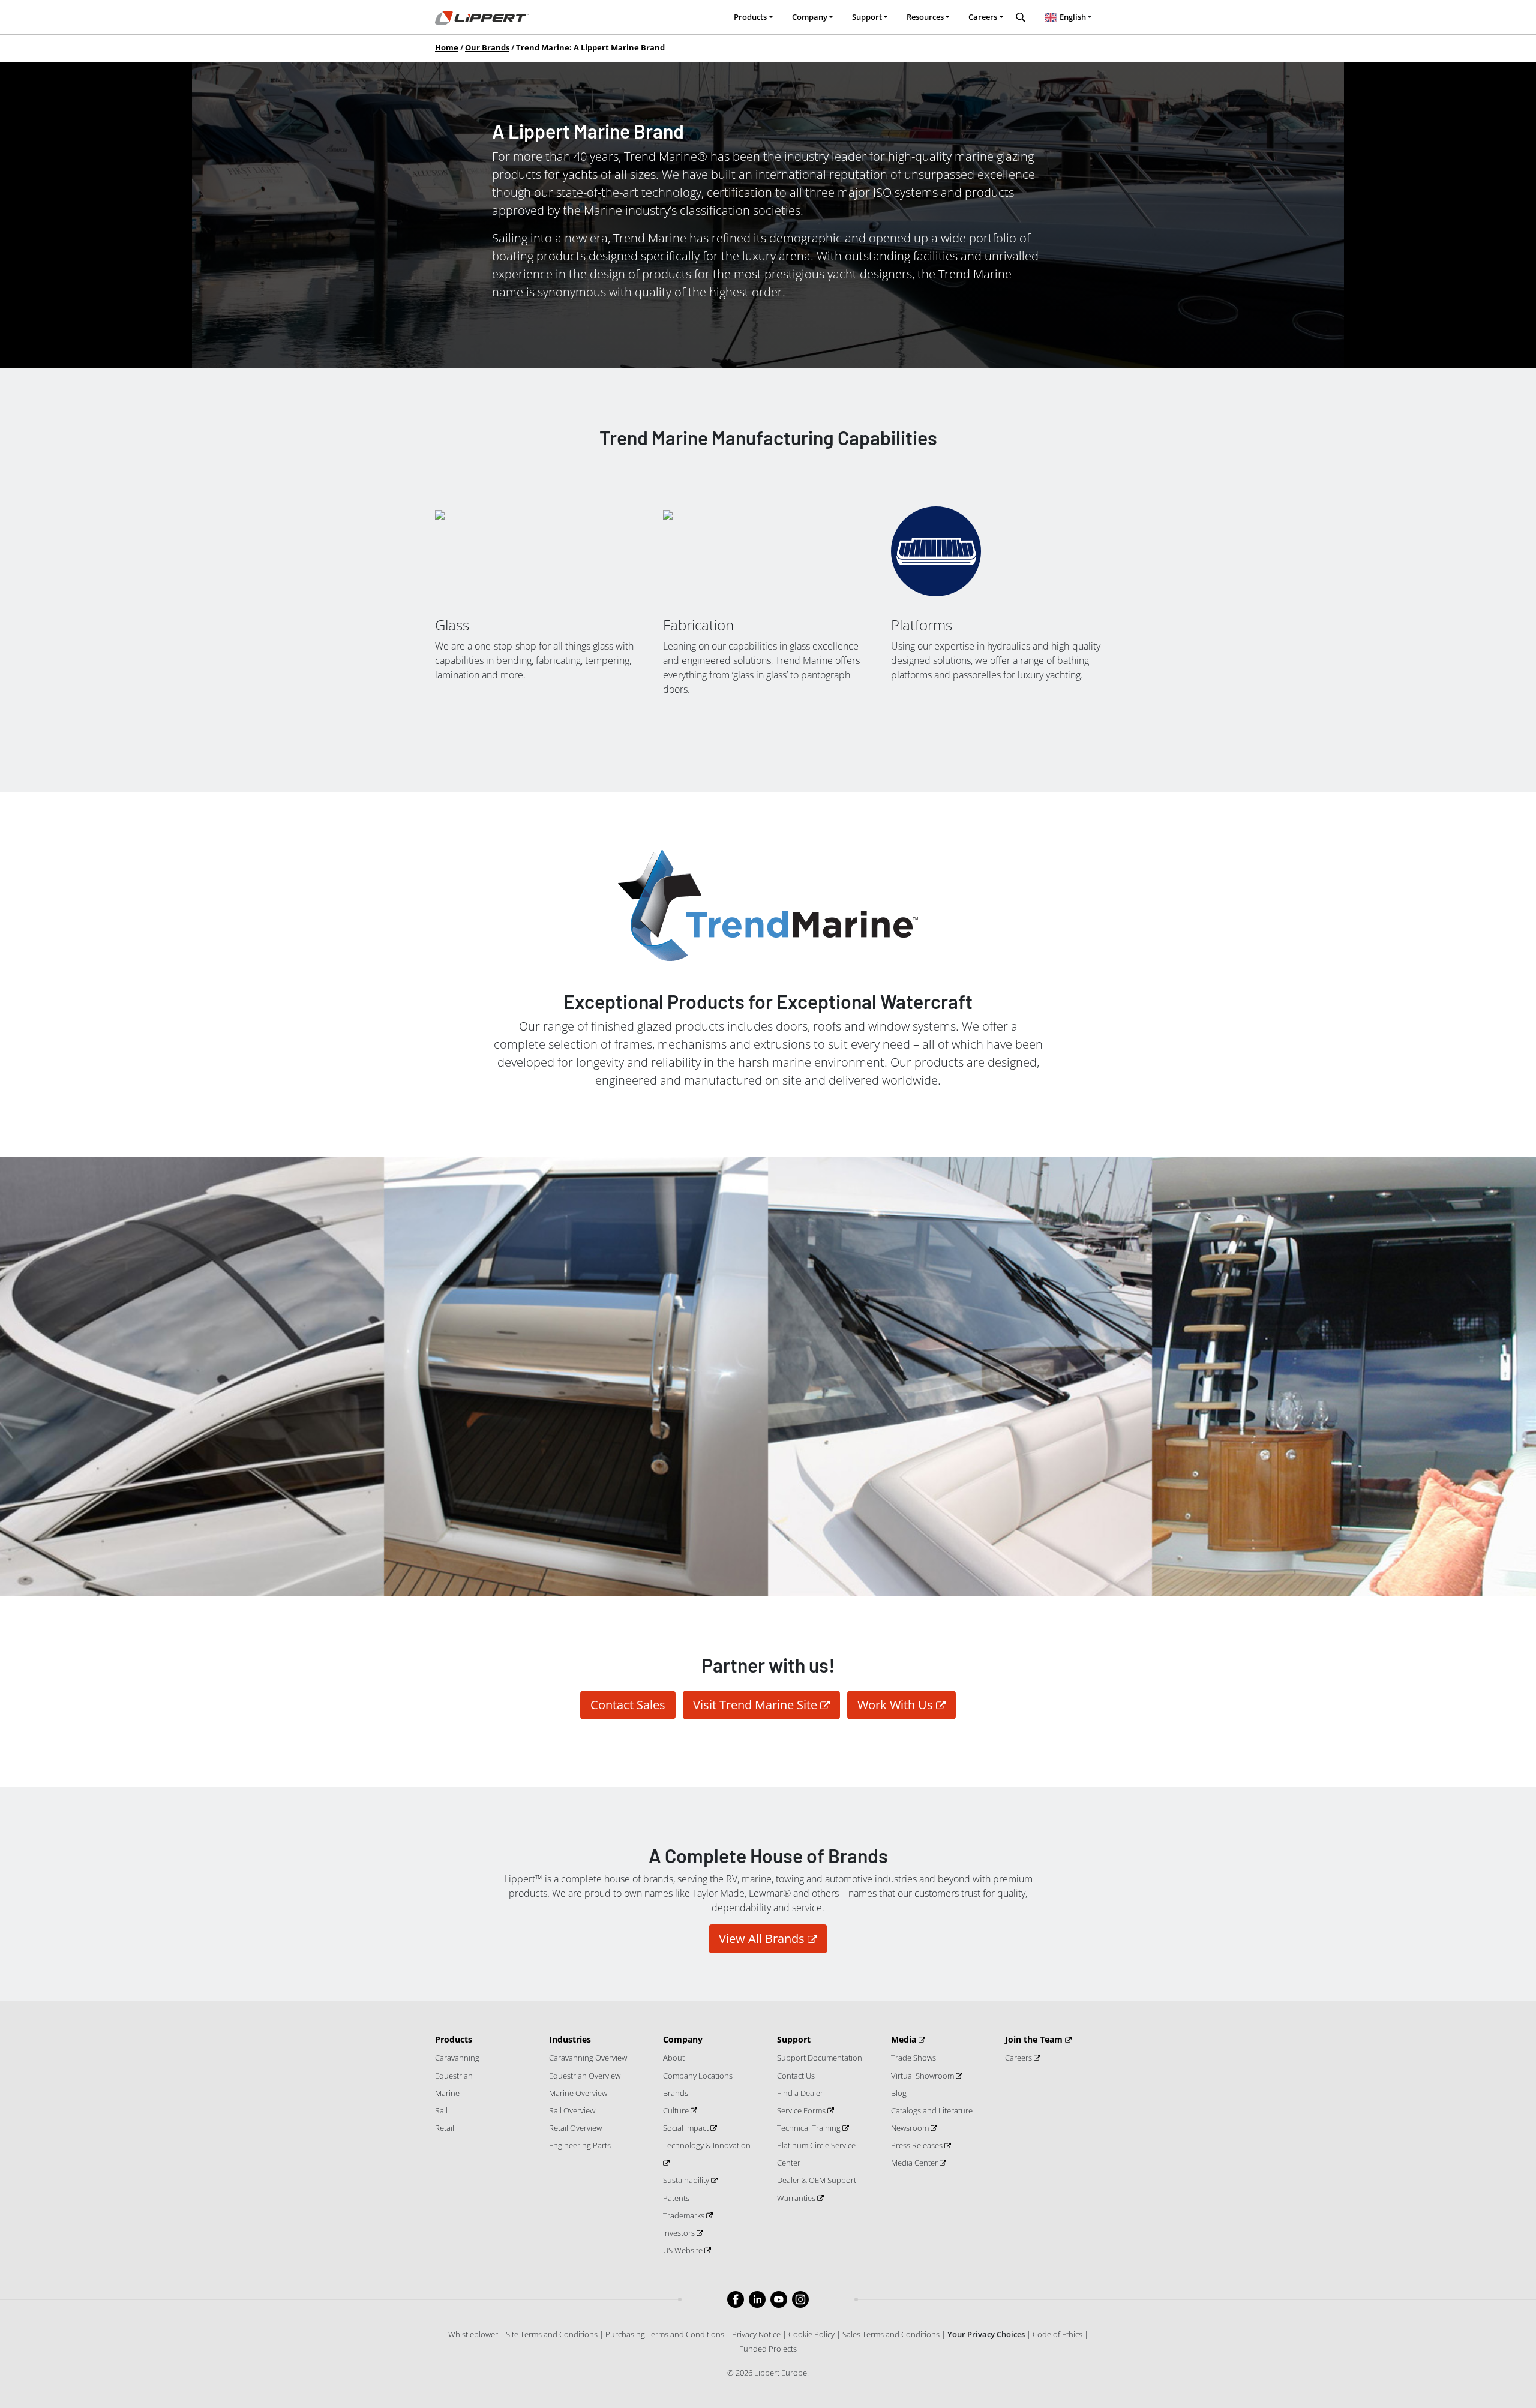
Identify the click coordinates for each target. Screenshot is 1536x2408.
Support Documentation (820, 2058)
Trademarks (685, 2215)
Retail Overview (575, 2128)
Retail (445, 2128)
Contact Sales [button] (628, 1705)
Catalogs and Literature (932, 2110)
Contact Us (796, 2076)
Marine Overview (578, 2093)
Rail (441, 2110)
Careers (1019, 2058)
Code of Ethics (1057, 2334)
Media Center (915, 2163)
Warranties (797, 2198)
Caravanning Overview (588, 2058)
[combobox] (1068, 17)
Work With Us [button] (895, 1705)
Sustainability (687, 2180)
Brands (676, 2093)
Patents (676, 2198)
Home (447, 47)
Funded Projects (768, 2349)
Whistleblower (473, 2334)
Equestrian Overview (585, 2076)
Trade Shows (913, 2058)
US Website (684, 2250)
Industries (570, 2039)
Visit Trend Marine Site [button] (755, 1705)
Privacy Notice (756, 2334)
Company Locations (698, 2076)
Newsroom (911, 2128)
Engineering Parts (580, 2145)
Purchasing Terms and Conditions (665, 2334)
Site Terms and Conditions (552, 2334)
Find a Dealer (800, 2093)
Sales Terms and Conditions (891, 2334)
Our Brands (487, 47)
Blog (899, 2093)
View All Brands (762, 1939)
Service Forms (802, 2110)
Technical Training (810, 2128)
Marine (447, 2093)
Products (454, 2039)
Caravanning (457, 2058)
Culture (677, 2110)
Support (794, 2039)
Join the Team (1035, 2039)
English (1073, 17)
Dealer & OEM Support (817, 2180)
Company (683, 2039)
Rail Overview (572, 2110)
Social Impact (687, 2128)
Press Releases (918, 2145)
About (674, 2058)
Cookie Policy (811, 2334)
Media (905, 2039)
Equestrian (454, 2076)
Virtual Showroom (923, 2076)
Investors (680, 2233)
